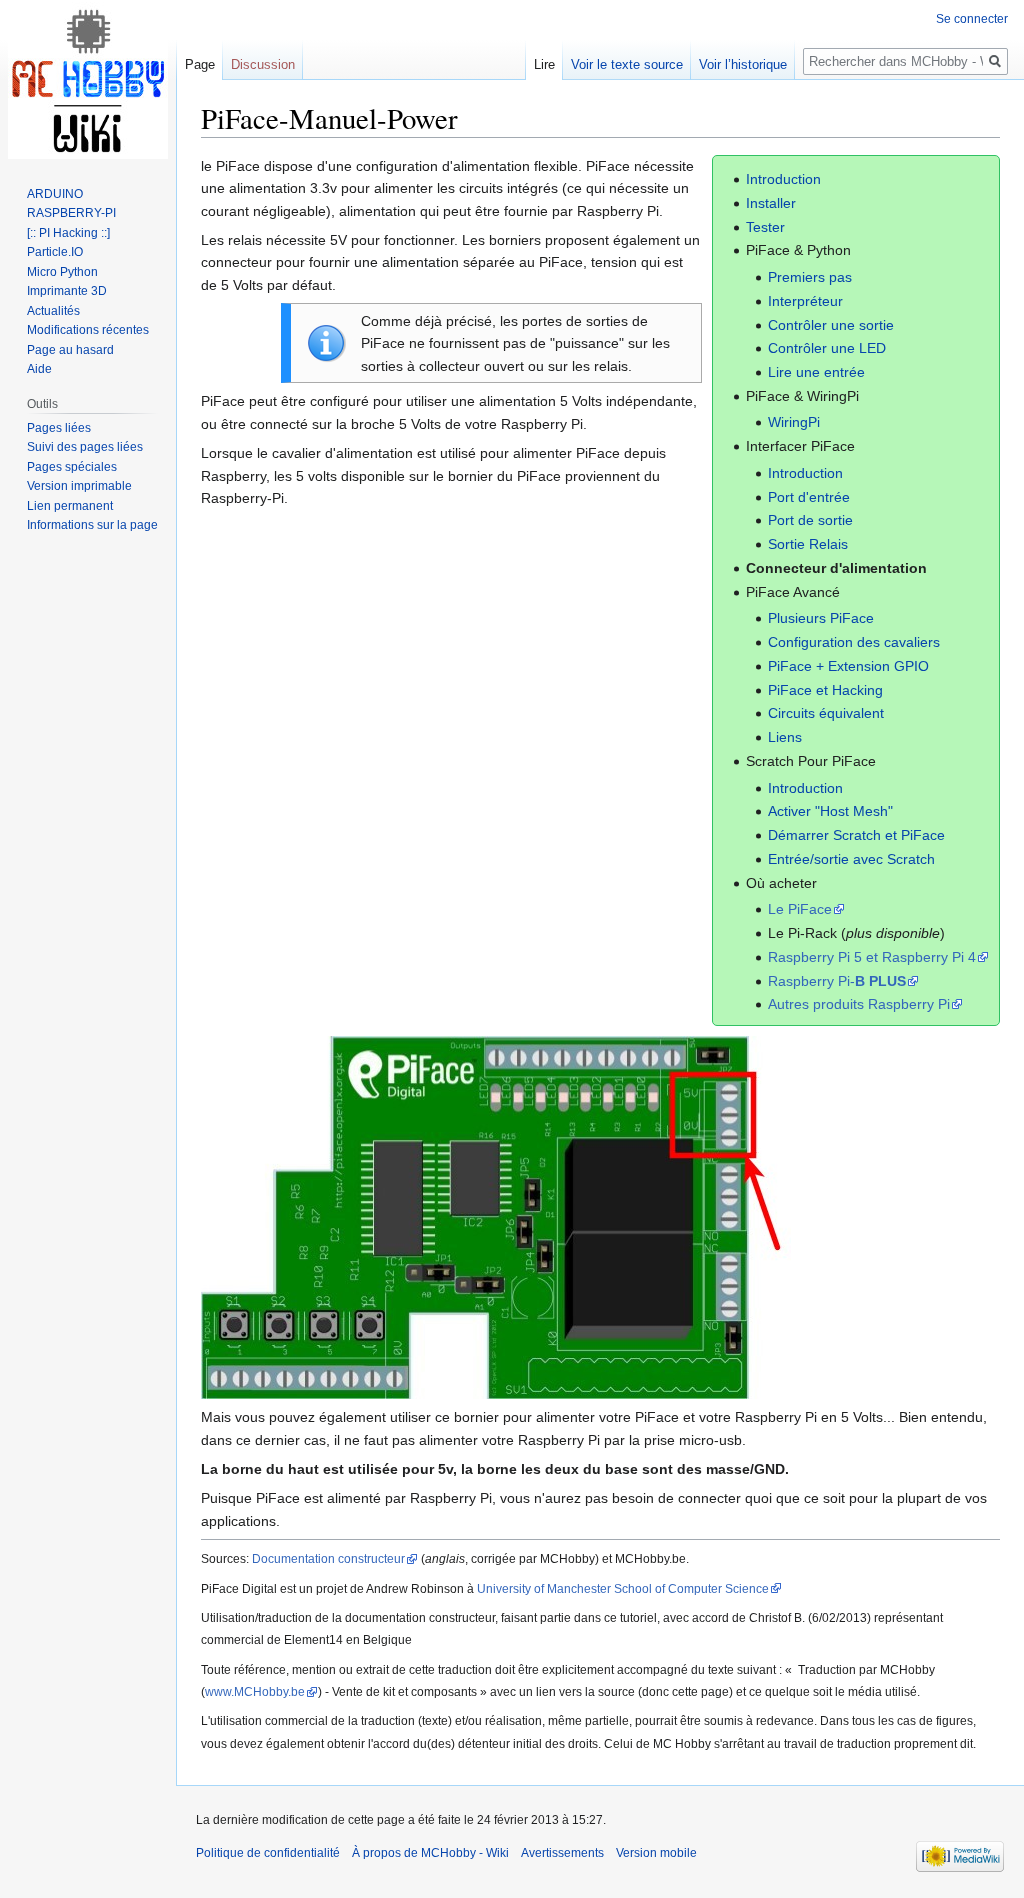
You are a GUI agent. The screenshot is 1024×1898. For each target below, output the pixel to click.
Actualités (53, 311)
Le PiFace (800, 909)
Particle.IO (55, 252)
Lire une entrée (816, 372)
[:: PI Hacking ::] (68, 233)
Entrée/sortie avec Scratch (851, 859)
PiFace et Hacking (825, 690)
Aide (39, 369)
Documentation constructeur (328, 1558)
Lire (544, 64)
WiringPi (794, 422)
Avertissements (562, 1853)
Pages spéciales (72, 467)
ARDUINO (55, 194)
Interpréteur (805, 301)
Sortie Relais (808, 544)
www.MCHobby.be (255, 1691)
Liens (785, 737)
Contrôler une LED (827, 348)
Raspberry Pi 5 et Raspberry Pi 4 (872, 957)
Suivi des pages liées (85, 447)
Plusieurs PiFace (821, 618)
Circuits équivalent (826, 713)
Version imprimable (79, 486)
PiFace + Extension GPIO (848, 666)
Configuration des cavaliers (854, 642)
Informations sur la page (92, 525)
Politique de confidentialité (268, 1853)
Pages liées (59, 428)
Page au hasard (70, 350)
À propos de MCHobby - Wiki (430, 1853)
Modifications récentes (88, 330)
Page (200, 64)
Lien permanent (70, 506)
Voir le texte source (627, 64)
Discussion (263, 64)
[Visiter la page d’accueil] (88, 80)
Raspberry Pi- (837, 981)
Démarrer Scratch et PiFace (856, 835)
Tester (765, 227)
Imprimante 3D (67, 291)
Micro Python (62, 272)
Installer (771, 203)
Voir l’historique (743, 64)
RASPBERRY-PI (71, 213)
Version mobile (656, 1853)
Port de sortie (810, 520)
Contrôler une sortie (831, 325)
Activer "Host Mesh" (830, 811)
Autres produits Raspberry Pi (859, 1004)
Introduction (783, 179)
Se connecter (972, 19)
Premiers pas (810, 277)
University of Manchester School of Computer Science (623, 1588)
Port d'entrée (809, 497)
